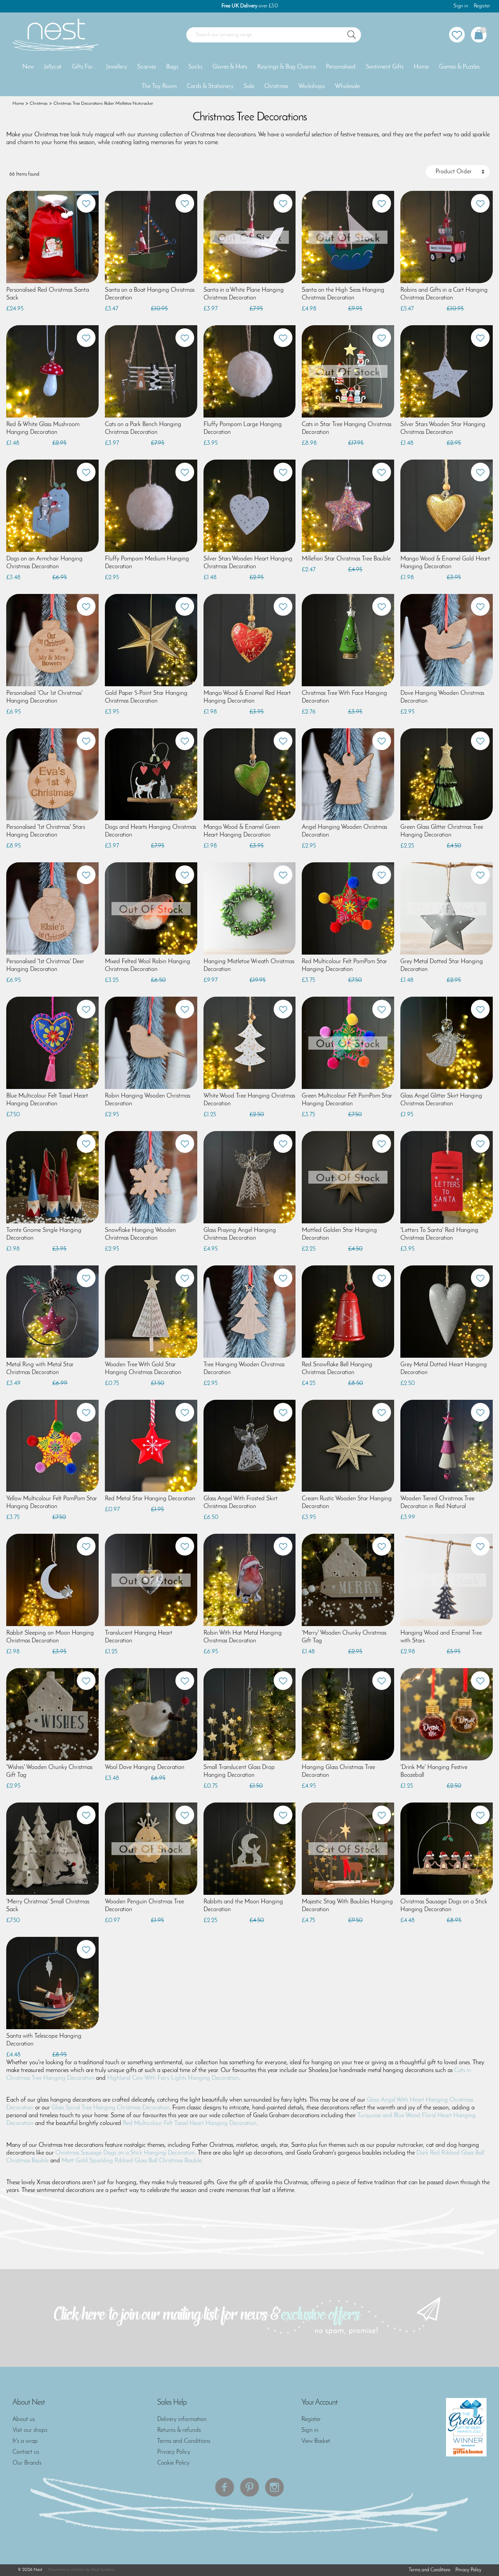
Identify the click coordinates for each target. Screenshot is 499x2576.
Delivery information (182, 2419)
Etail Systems (103, 2570)
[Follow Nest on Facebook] (225, 2487)
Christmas (276, 86)
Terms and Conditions (184, 2441)
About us (24, 2419)
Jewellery (117, 67)
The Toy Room (159, 86)
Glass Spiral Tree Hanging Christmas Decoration (111, 2108)
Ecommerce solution (66, 2570)
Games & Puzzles (459, 67)
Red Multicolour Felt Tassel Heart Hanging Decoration (190, 2123)
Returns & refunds (179, 2430)
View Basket (316, 2441)
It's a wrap (25, 2441)
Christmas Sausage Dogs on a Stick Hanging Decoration (125, 2153)
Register (482, 6)
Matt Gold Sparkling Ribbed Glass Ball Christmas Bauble (132, 2161)
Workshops (311, 86)
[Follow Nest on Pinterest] (249, 2487)
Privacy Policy (174, 2452)
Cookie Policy (173, 2463)
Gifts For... (84, 67)
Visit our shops (30, 2430)
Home (421, 67)
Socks (195, 67)
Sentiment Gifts (385, 67)
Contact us (26, 2452)
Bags (172, 67)
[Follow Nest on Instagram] (274, 2487)
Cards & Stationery (210, 86)
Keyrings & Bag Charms (287, 67)
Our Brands (27, 2463)
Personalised (341, 67)
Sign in (461, 6)
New (28, 67)
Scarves (147, 67)
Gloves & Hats (230, 67)
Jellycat (53, 67)
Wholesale (347, 86)
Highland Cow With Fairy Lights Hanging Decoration (173, 2078)
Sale (249, 86)
